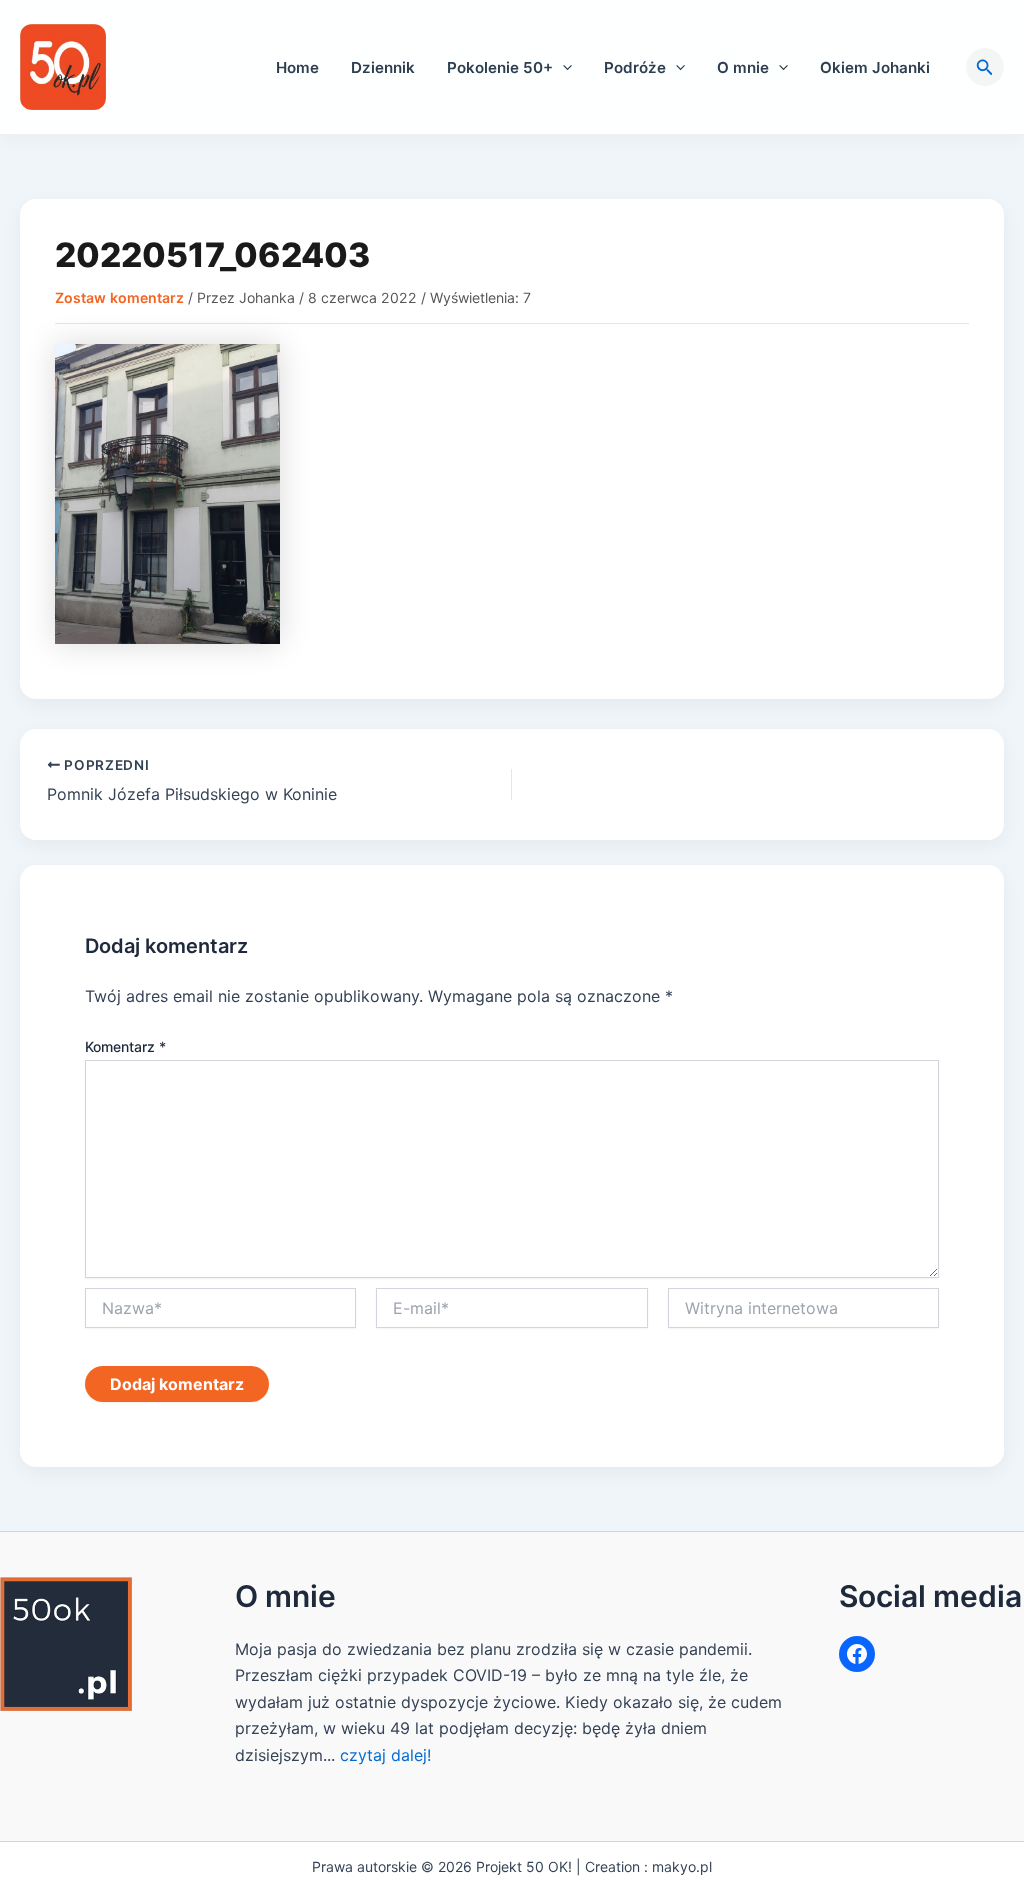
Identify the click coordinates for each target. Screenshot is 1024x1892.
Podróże (635, 67)
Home (297, 67)
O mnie (743, 67)
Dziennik (383, 67)
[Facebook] (857, 1654)
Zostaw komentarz (119, 297)
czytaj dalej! (385, 1755)
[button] (562, 67)
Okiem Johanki (875, 67)
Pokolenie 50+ (500, 67)
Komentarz (125, 1046)
